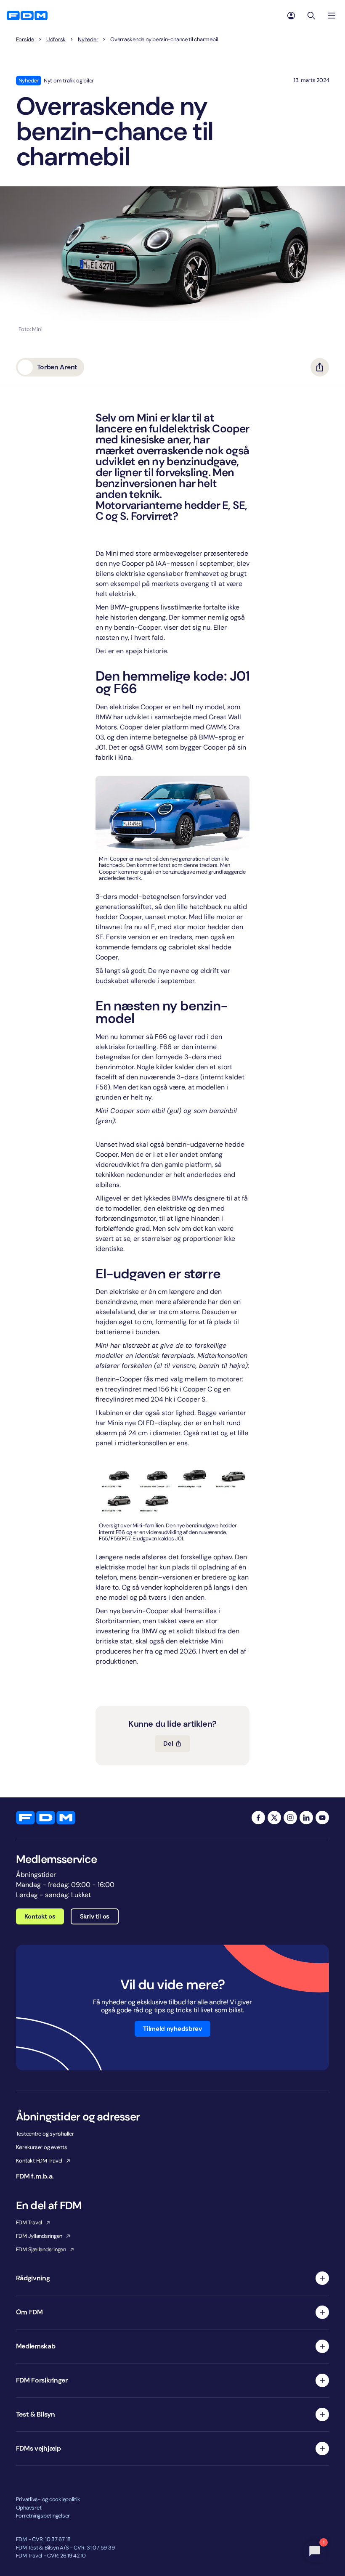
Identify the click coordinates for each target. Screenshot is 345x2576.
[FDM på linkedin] (306, 1818)
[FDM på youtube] (322, 1818)
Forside (25, 40)
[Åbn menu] (332, 16)
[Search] (311, 16)
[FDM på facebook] (258, 1818)
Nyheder (88, 40)
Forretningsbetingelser (43, 2516)
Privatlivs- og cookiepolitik (48, 2499)
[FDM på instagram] (290, 1818)
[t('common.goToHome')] (46, 1818)
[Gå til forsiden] (27, 16)
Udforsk (56, 40)
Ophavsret (29, 2508)
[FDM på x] (274, 1818)
